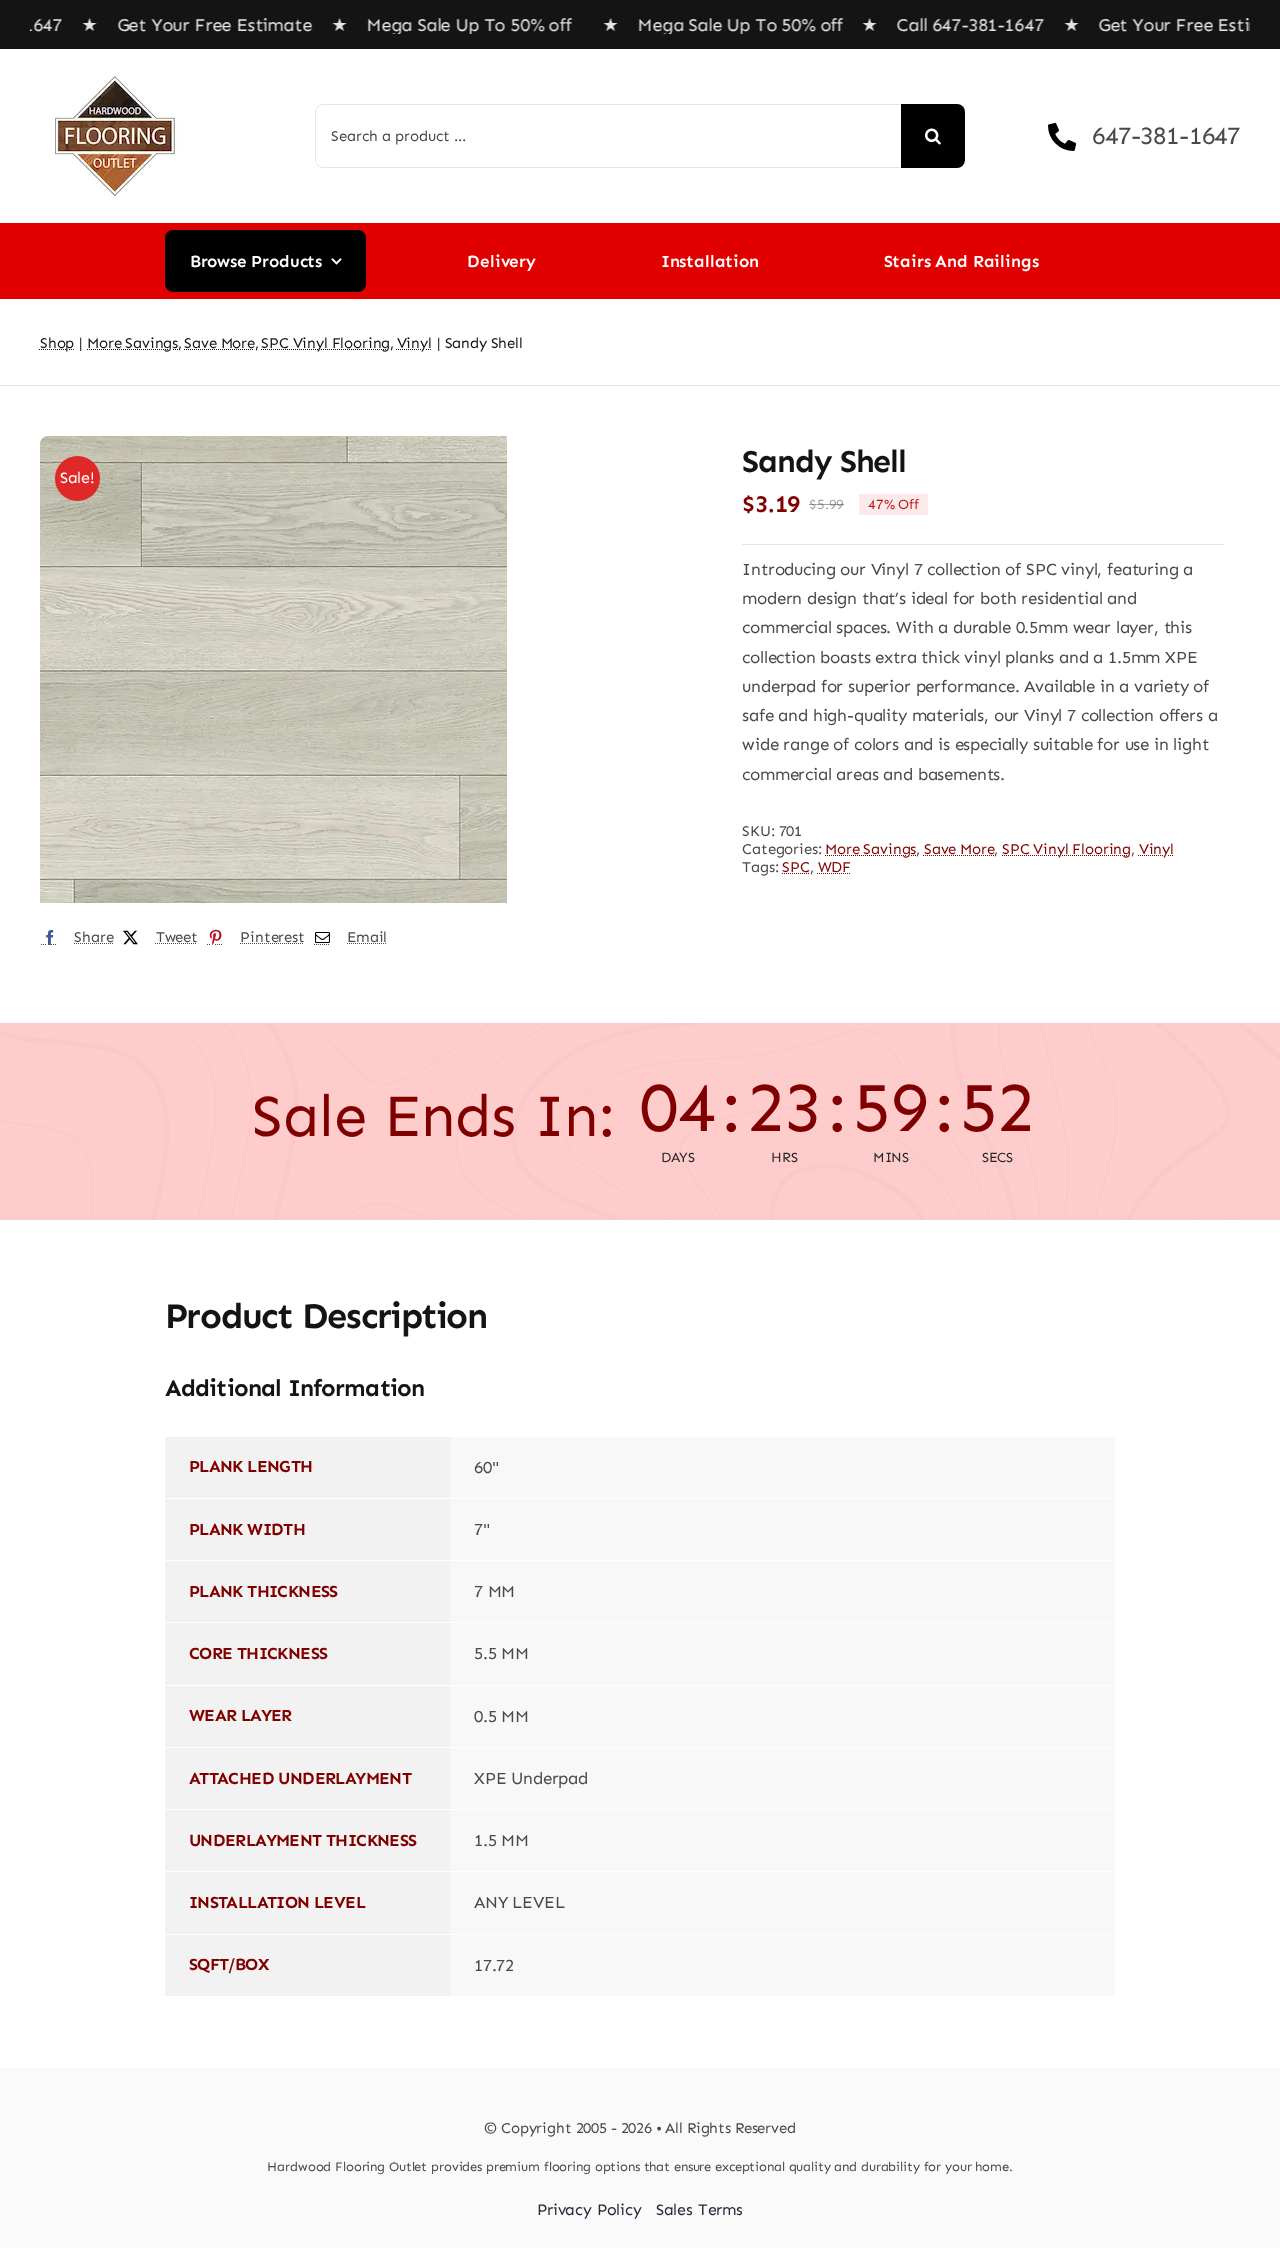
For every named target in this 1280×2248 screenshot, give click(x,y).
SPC (796, 867)
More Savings (870, 849)
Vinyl (1156, 849)
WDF (835, 867)
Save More (959, 849)
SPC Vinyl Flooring (1066, 849)
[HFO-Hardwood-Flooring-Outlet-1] (115, 69)
